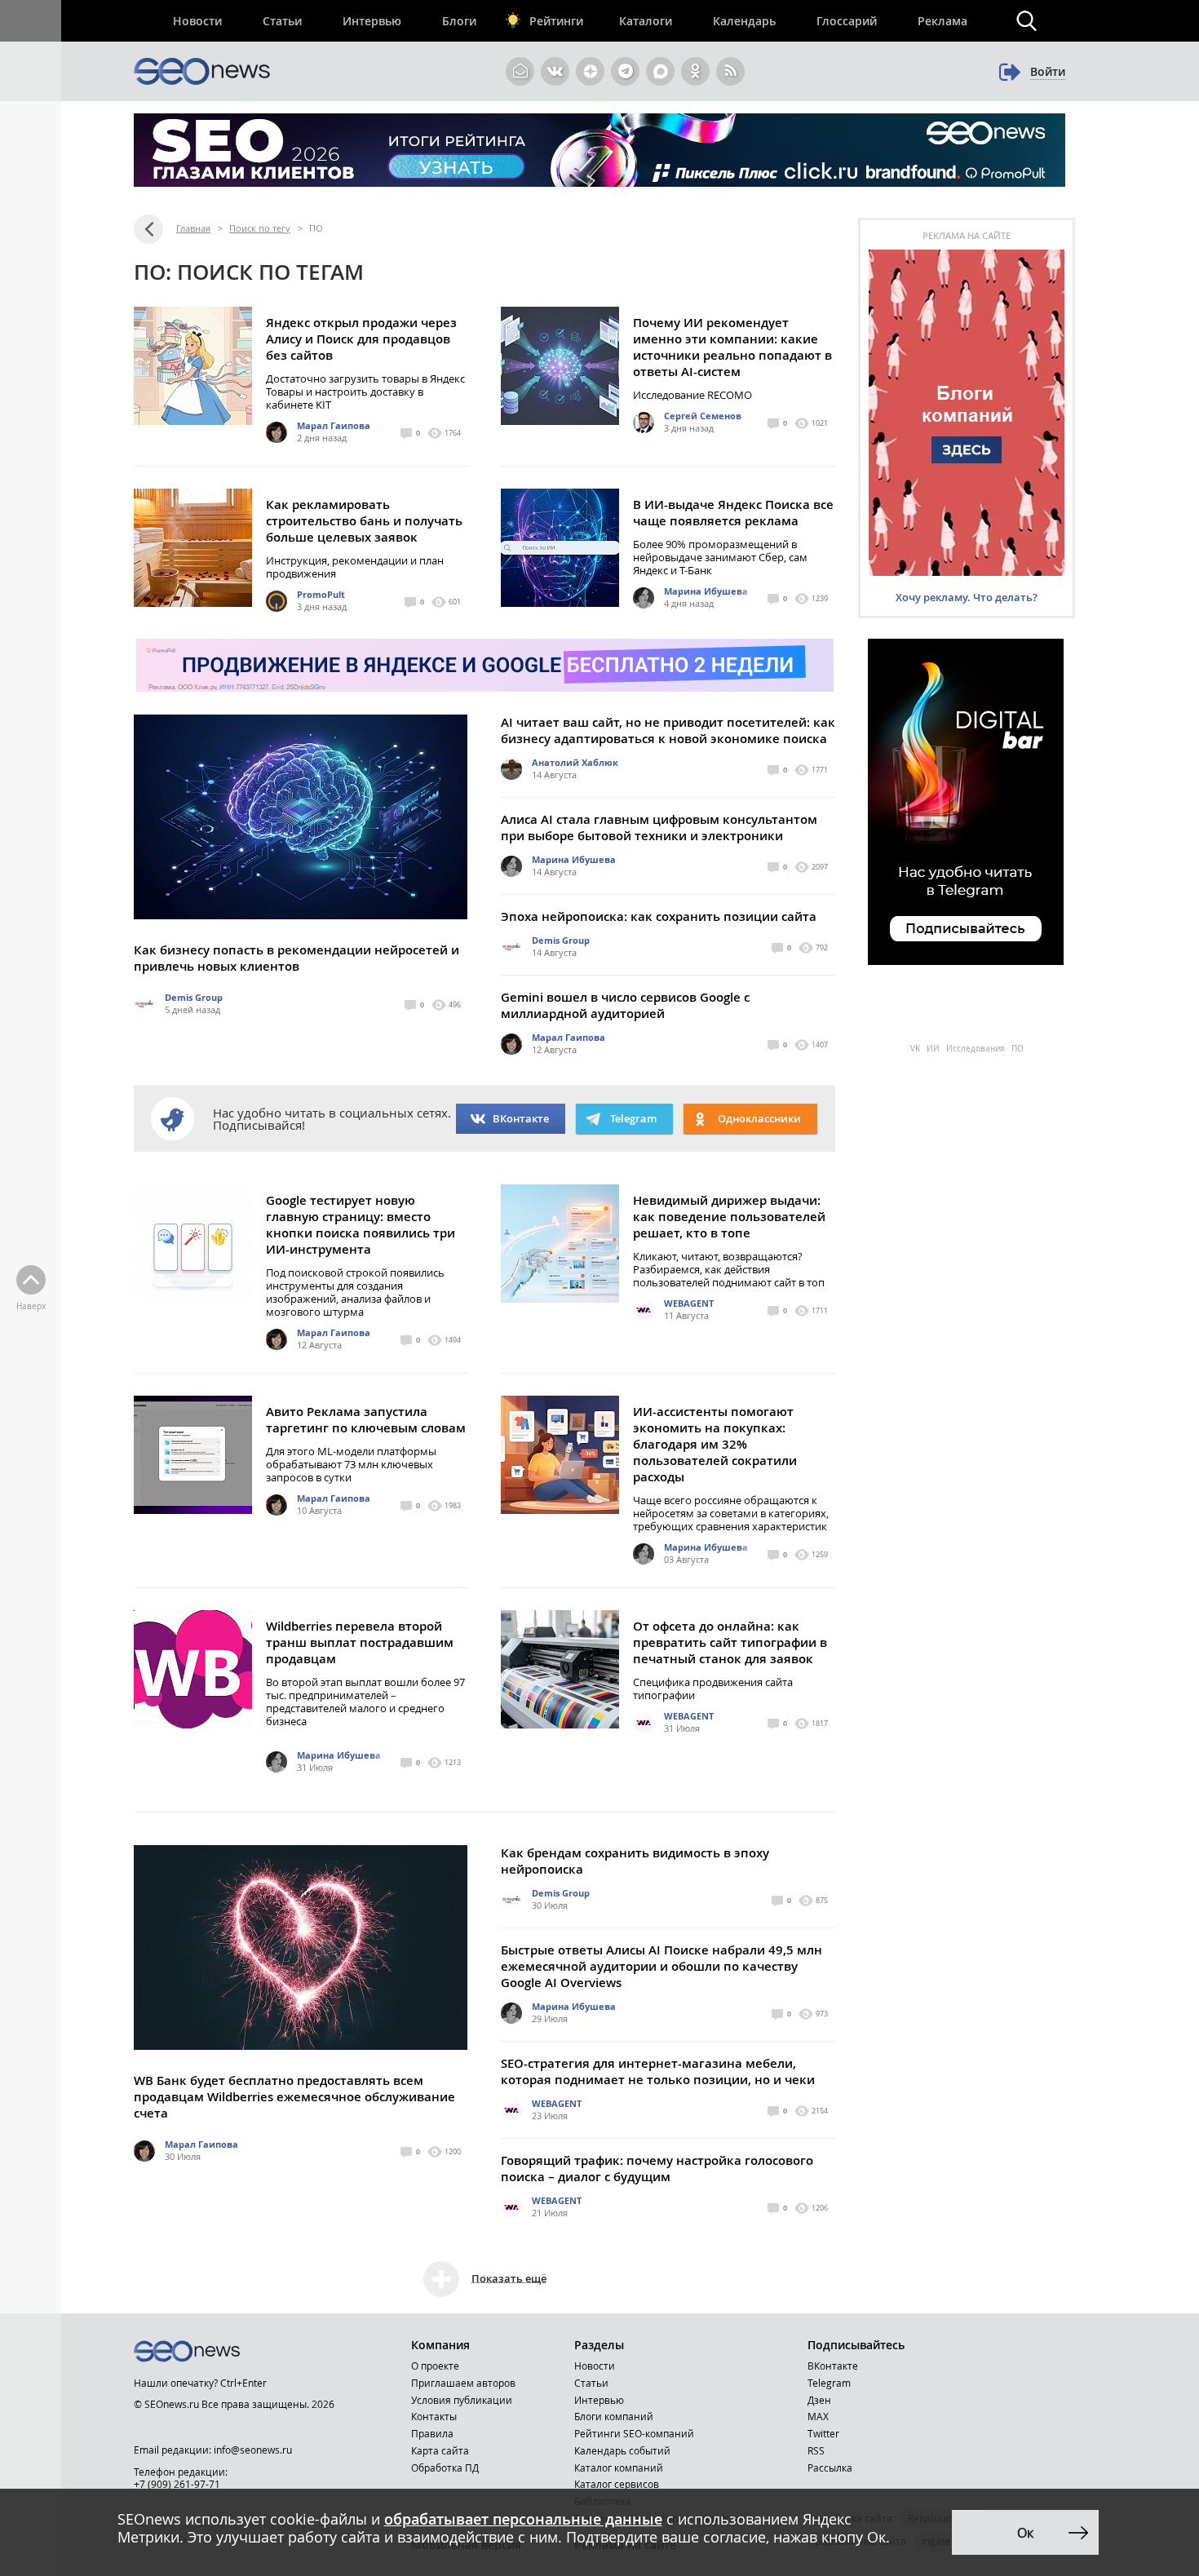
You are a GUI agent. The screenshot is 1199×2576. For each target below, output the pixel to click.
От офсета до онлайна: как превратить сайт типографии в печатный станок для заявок (730, 1642)
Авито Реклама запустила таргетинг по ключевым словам (366, 1420)
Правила (432, 2433)
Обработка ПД (445, 2468)
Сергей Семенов (703, 416)
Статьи (282, 21)
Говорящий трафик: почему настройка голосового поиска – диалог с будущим (657, 2169)
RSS (816, 2450)
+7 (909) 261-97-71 (177, 2484)
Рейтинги (556, 21)
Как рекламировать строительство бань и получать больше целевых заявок (364, 521)
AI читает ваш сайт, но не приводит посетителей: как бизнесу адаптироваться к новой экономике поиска (668, 730)
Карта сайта (440, 2450)
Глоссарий (847, 21)
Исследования (977, 1049)
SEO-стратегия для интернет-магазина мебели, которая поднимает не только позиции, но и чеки (658, 2071)
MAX (818, 2416)
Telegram (829, 2383)
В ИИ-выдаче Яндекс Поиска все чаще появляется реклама (733, 513)
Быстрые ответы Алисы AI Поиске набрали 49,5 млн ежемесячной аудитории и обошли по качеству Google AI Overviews (661, 1966)
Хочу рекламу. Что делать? (967, 597)
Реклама (942, 21)
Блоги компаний (614, 2416)
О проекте (435, 2366)
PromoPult (321, 594)
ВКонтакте (521, 1118)
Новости (197, 21)
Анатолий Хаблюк (575, 762)
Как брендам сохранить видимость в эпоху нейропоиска (635, 1861)
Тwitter (823, 2433)
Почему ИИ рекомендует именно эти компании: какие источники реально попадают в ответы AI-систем (732, 347)
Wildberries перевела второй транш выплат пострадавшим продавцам (360, 1642)
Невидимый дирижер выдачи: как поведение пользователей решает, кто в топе (729, 1217)
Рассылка (830, 2468)
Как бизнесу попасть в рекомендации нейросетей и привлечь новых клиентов (296, 958)
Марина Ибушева (706, 591)
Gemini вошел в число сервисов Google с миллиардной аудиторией (625, 1005)
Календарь (744, 21)
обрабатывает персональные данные (523, 2519)
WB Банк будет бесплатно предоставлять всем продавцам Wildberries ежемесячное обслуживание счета (294, 2097)
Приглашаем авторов (463, 2383)
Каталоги (646, 21)
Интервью (372, 21)
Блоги (459, 21)
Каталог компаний (619, 2468)
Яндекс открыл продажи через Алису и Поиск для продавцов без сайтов (361, 339)
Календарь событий (622, 2450)
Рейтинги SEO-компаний (634, 2433)
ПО (1018, 1049)
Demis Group (194, 997)
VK (916, 1049)
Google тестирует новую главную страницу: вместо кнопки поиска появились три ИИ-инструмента (361, 1225)
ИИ (934, 1049)
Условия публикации (462, 2400)
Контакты (434, 2416)
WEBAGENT (689, 1303)
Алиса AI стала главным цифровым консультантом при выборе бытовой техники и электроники (659, 828)
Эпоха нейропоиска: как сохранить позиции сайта (659, 916)
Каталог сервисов (617, 2484)
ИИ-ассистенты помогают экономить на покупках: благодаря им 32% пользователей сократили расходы (715, 1444)
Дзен (819, 2400)
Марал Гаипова (334, 425)
